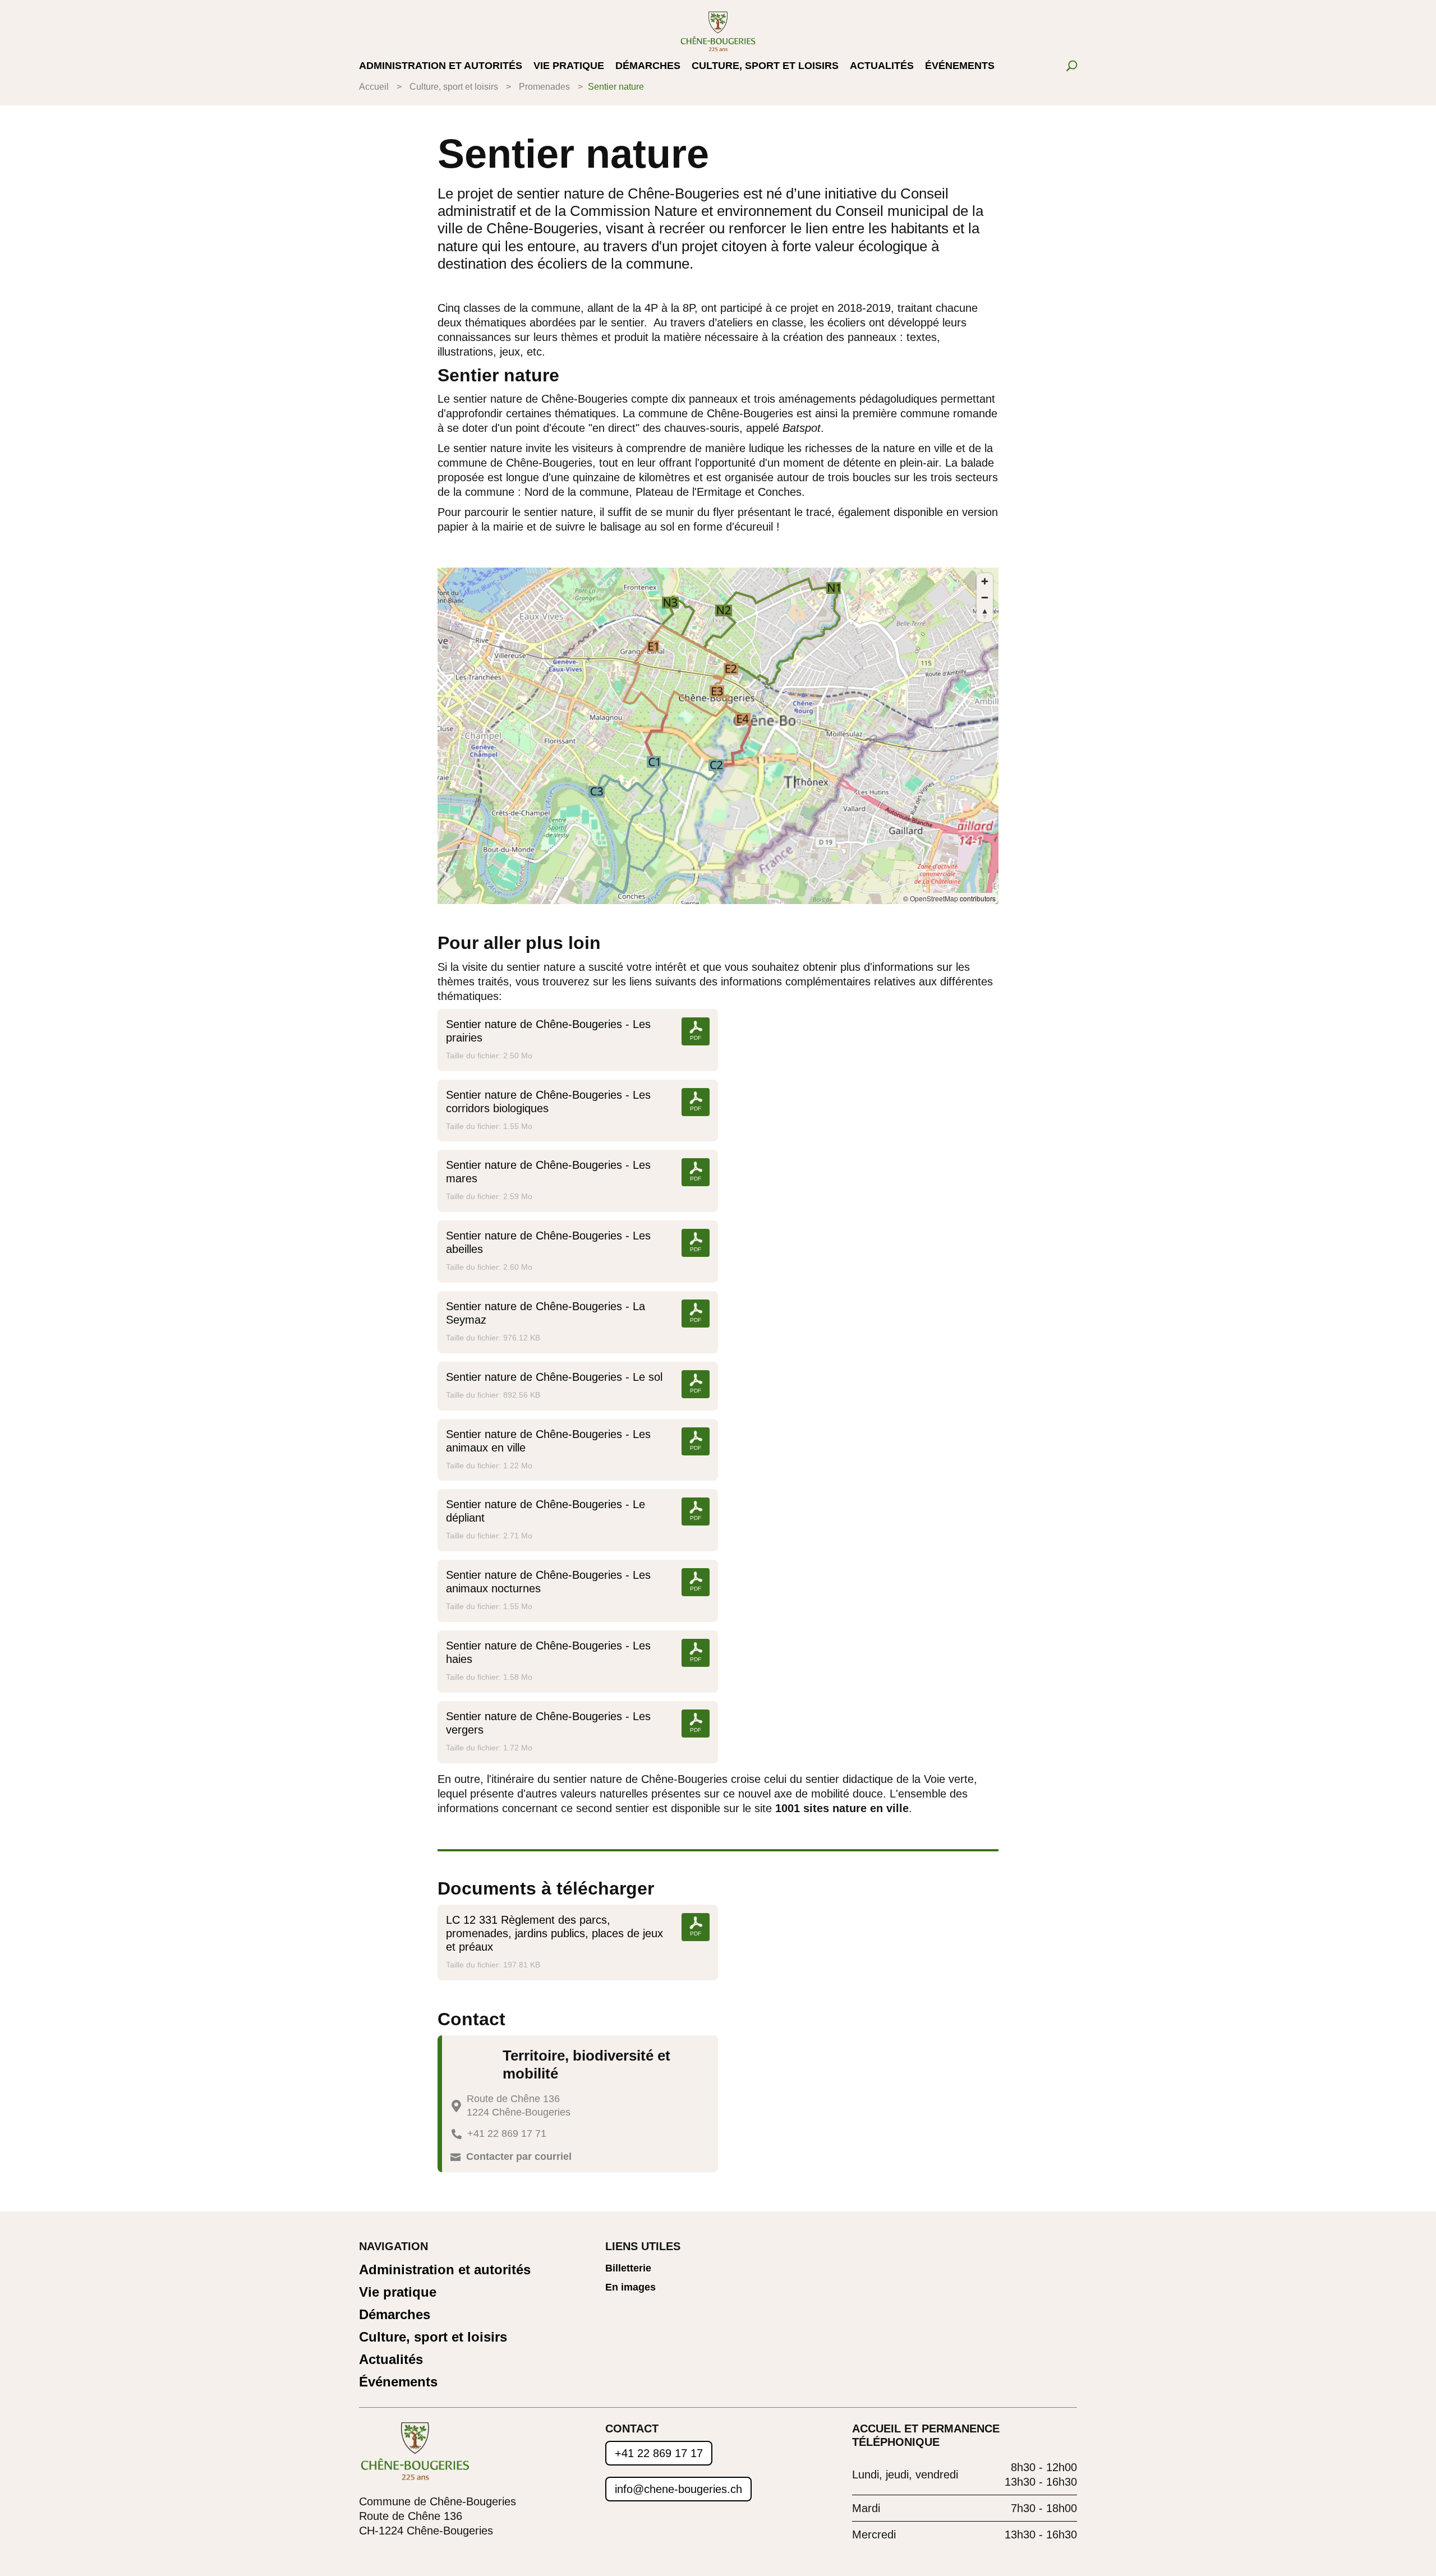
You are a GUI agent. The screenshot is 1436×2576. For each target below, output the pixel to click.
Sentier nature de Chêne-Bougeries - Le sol (554, 1377)
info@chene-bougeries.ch (678, 2489)
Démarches (648, 66)
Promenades (544, 87)
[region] (718, 736)
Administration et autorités (441, 66)
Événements (960, 66)
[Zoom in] (985, 581)
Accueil (374, 87)
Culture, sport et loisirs (765, 66)
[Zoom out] (985, 598)
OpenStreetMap (934, 898)
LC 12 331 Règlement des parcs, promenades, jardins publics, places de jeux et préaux (554, 1933)
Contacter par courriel (519, 2156)
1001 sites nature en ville (842, 1808)
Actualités (882, 66)
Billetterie (628, 2268)
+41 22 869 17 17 (659, 2453)
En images (630, 2287)
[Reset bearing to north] (985, 614)
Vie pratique (569, 66)
